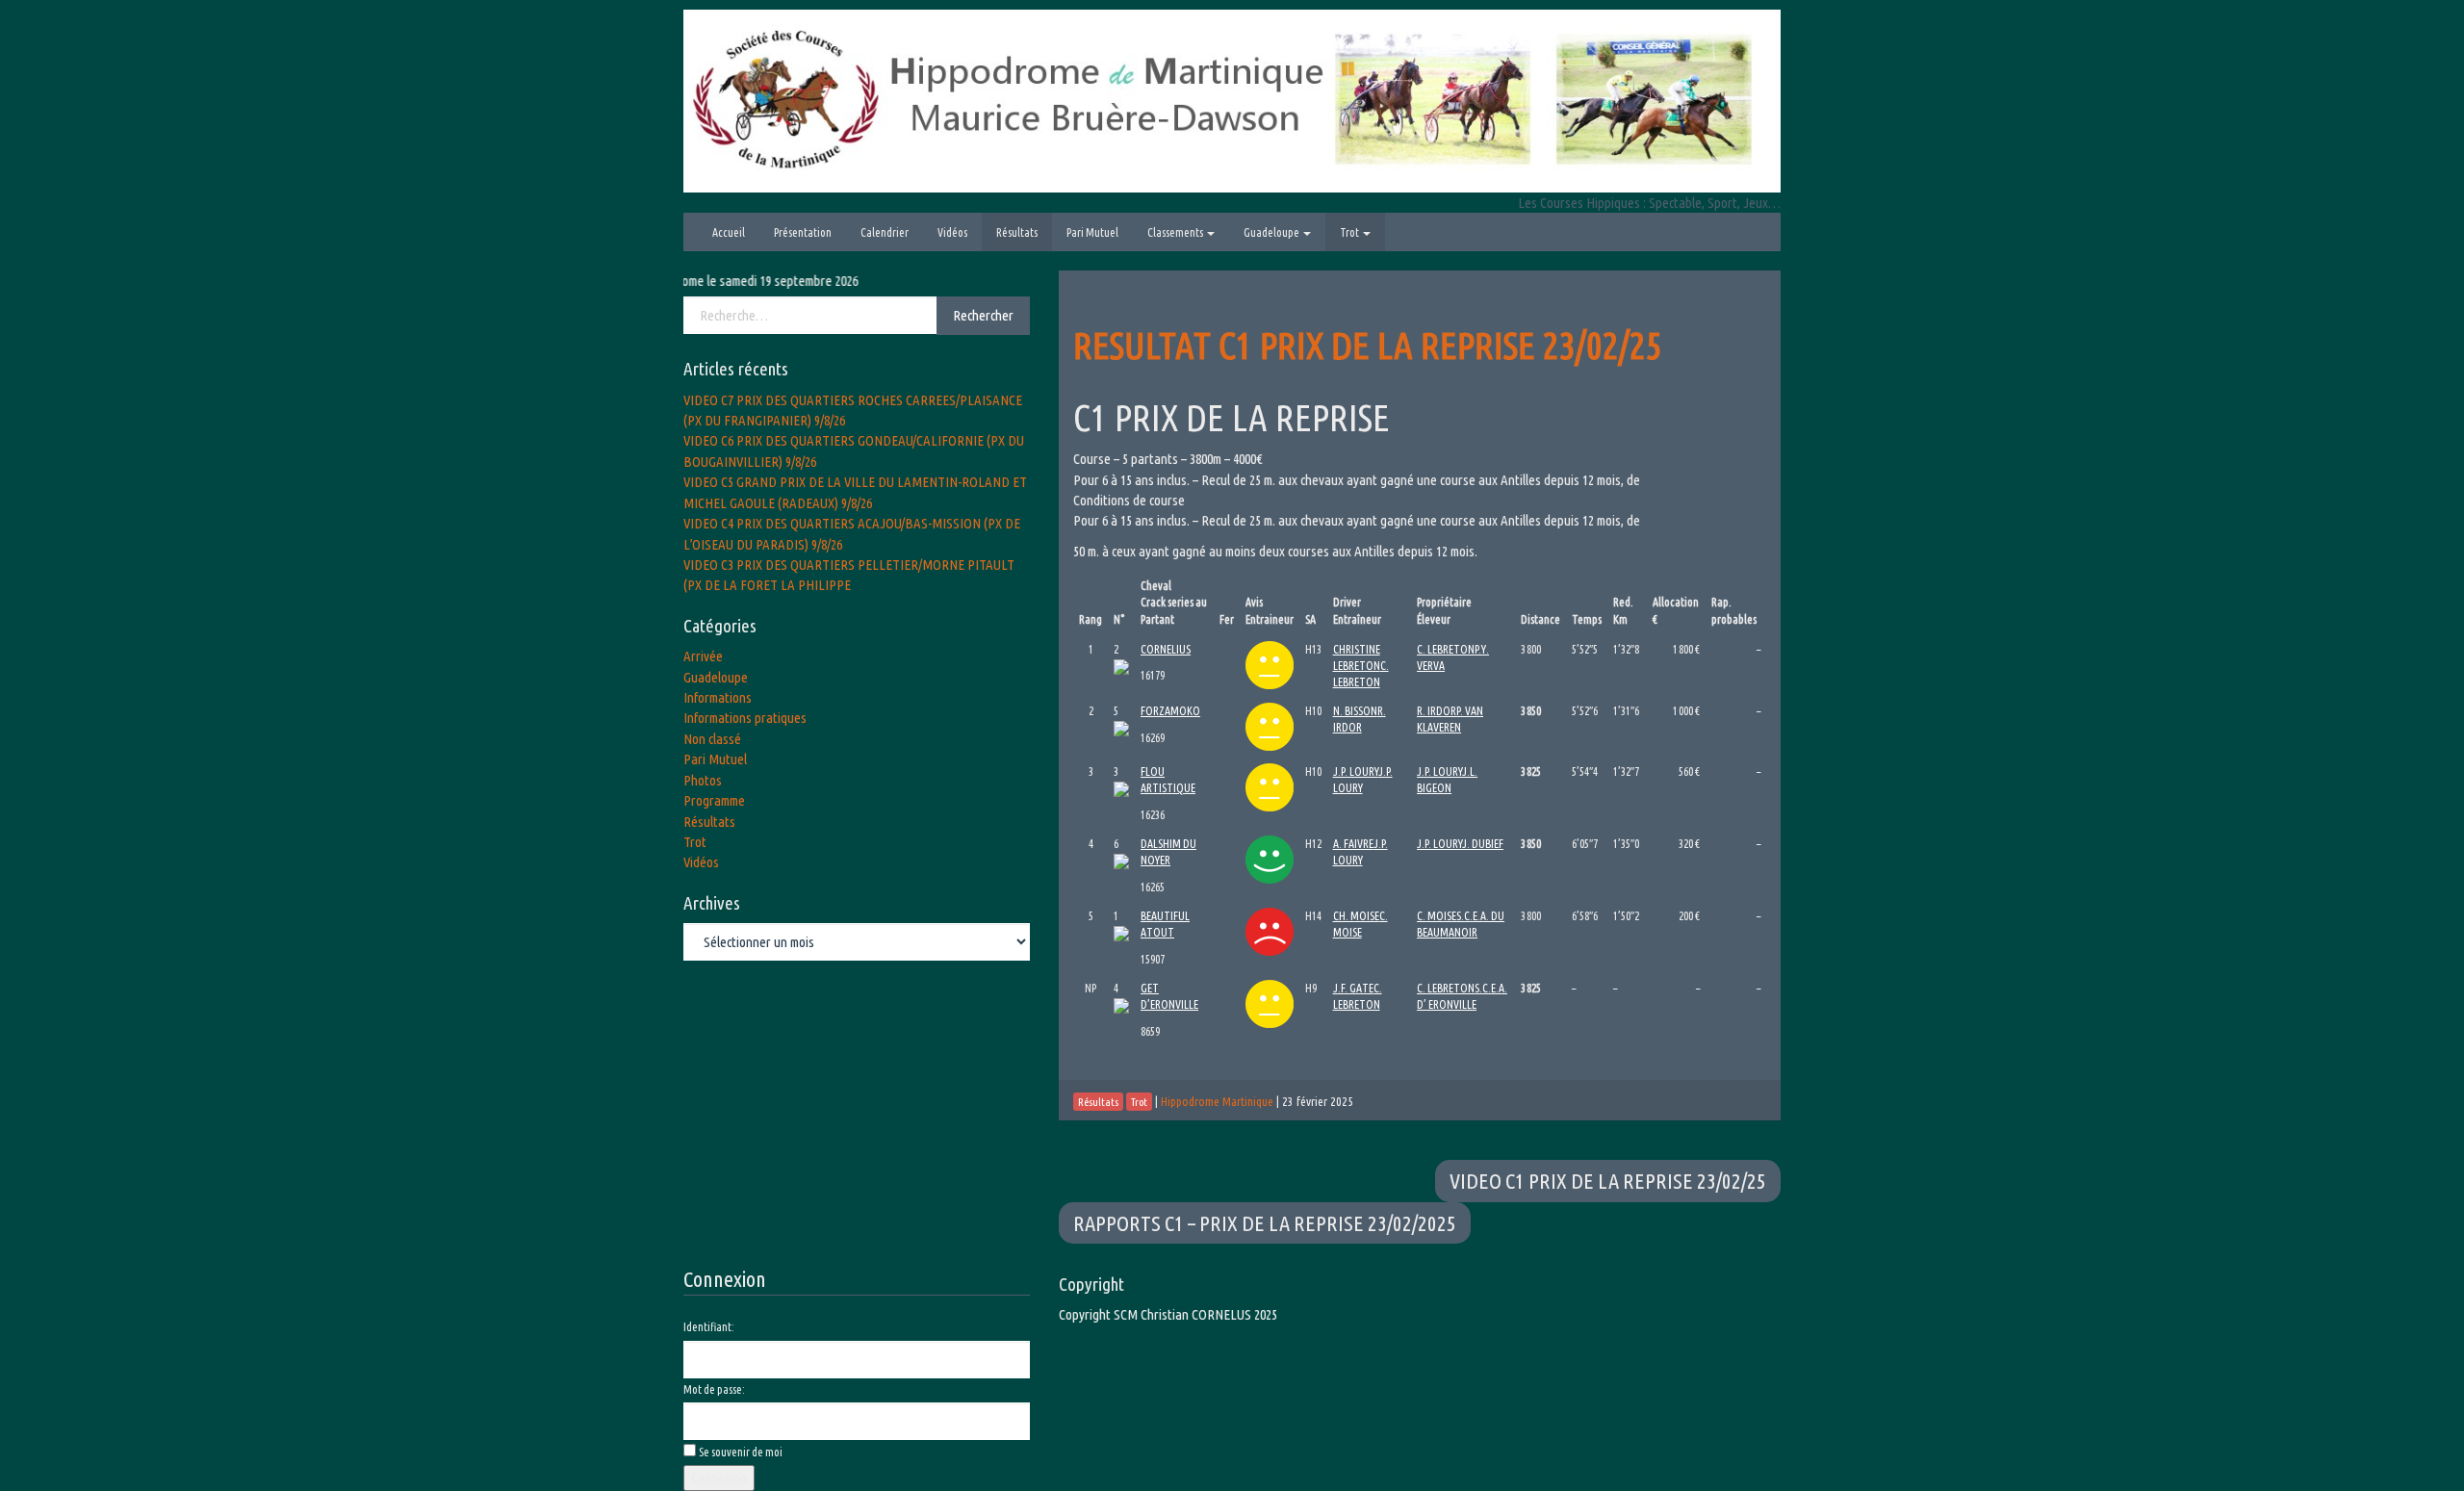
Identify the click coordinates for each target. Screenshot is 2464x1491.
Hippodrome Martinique (1217, 1101)
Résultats (1017, 232)
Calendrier (885, 232)
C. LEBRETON (1446, 649)
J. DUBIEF (1483, 844)
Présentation (803, 232)
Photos (703, 780)
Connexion (719, 1478)
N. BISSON (1355, 711)
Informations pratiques (745, 718)
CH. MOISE (1356, 916)
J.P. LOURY (1356, 771)
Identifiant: (709, 1327)
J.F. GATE (1353, 988)
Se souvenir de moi (741, 1452)
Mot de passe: (714, 1389)
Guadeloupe (1272, 232)
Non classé (712, 739)
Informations (718, 697)
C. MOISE (1437, 916)
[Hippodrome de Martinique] (1232, 100)
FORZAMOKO (1170, 711)
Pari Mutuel (1092, 232)
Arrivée (703, 656)
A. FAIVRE (1353, 844)
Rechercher (983, 315)
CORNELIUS (1166, 649)
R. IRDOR (1437, 711)
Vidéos (952, 232)
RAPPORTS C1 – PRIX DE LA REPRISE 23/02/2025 (1265, 1223)
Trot (1350, 232)
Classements (1176, 232)
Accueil (729, 232)
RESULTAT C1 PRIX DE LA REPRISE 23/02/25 (1368, 345)
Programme (714, 800)
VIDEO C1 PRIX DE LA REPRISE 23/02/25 (1608, 1181)
